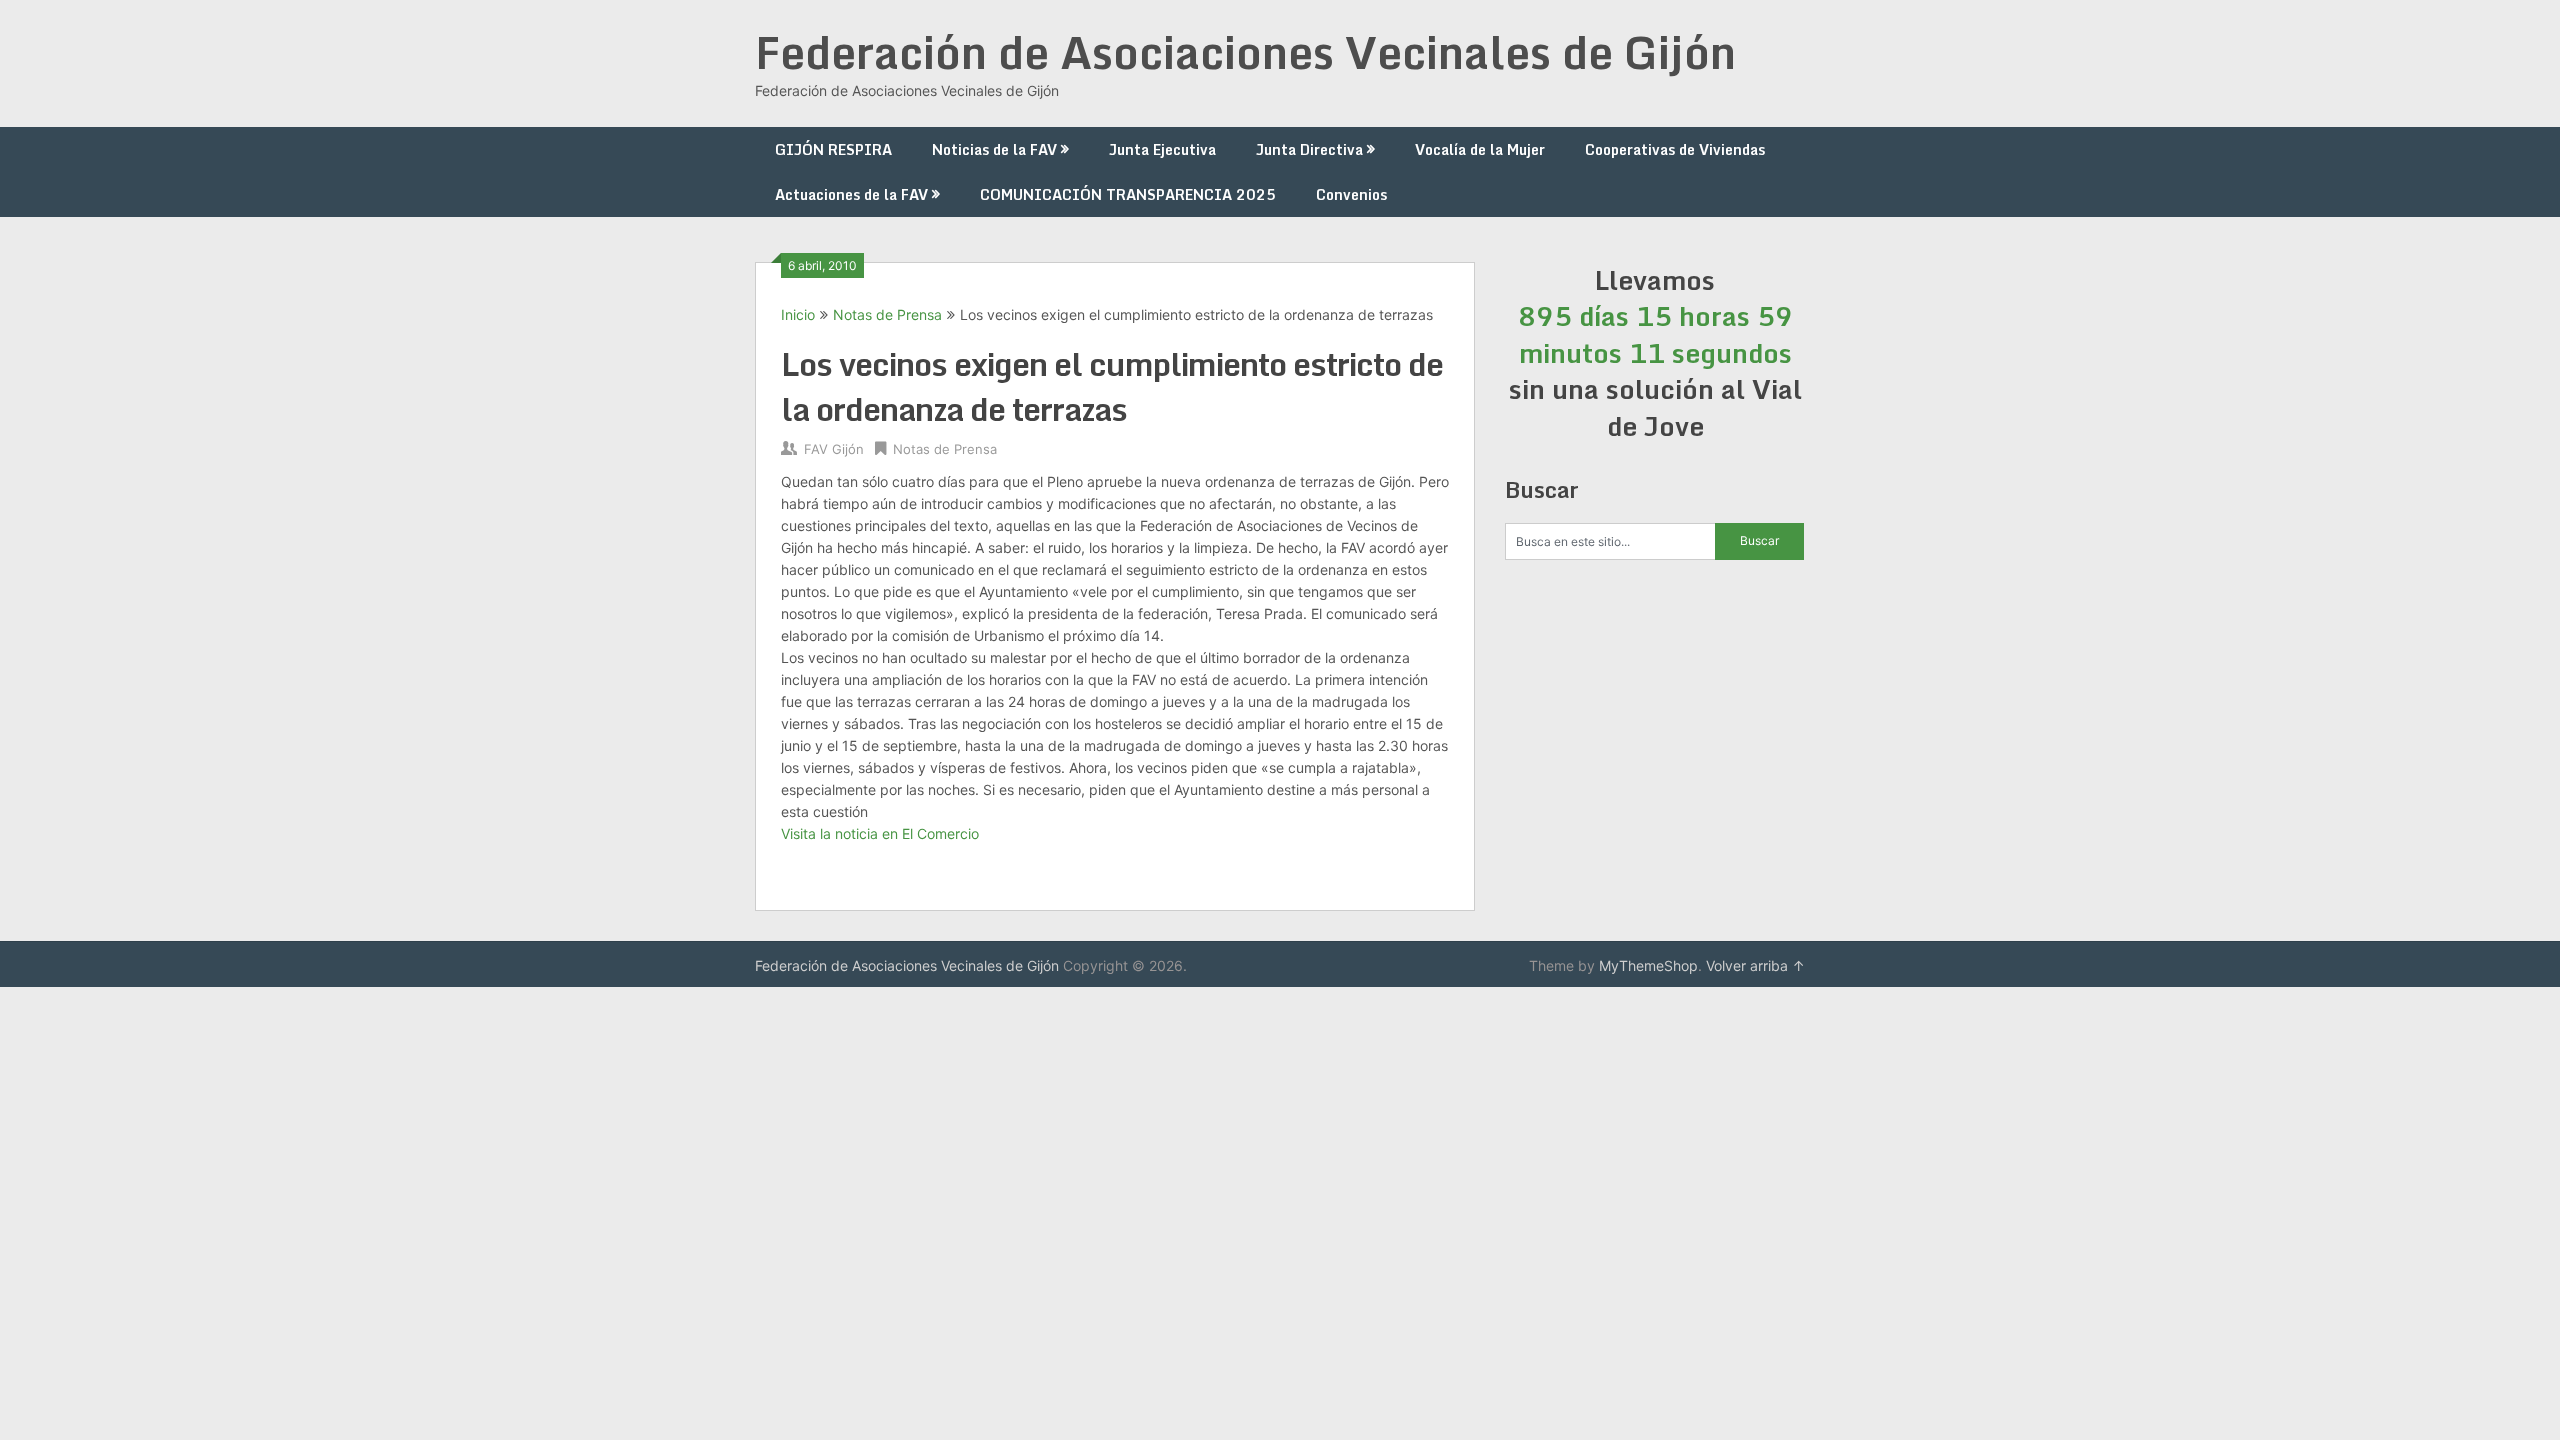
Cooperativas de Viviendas (1675, 149)
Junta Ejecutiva (1162, 149)
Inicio (798, 314)
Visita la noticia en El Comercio (880, 833)
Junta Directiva (1309, 149)
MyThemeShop (1648, 965)
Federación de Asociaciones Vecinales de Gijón (1245, 52)
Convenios (1351, 194)
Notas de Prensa (887, 314)
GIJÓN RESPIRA (833, 149)
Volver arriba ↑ (1755, 965)
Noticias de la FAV (994, 149)
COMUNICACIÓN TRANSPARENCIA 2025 (1128, 194)
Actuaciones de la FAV (851, 194)
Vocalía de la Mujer (1480, 149)
